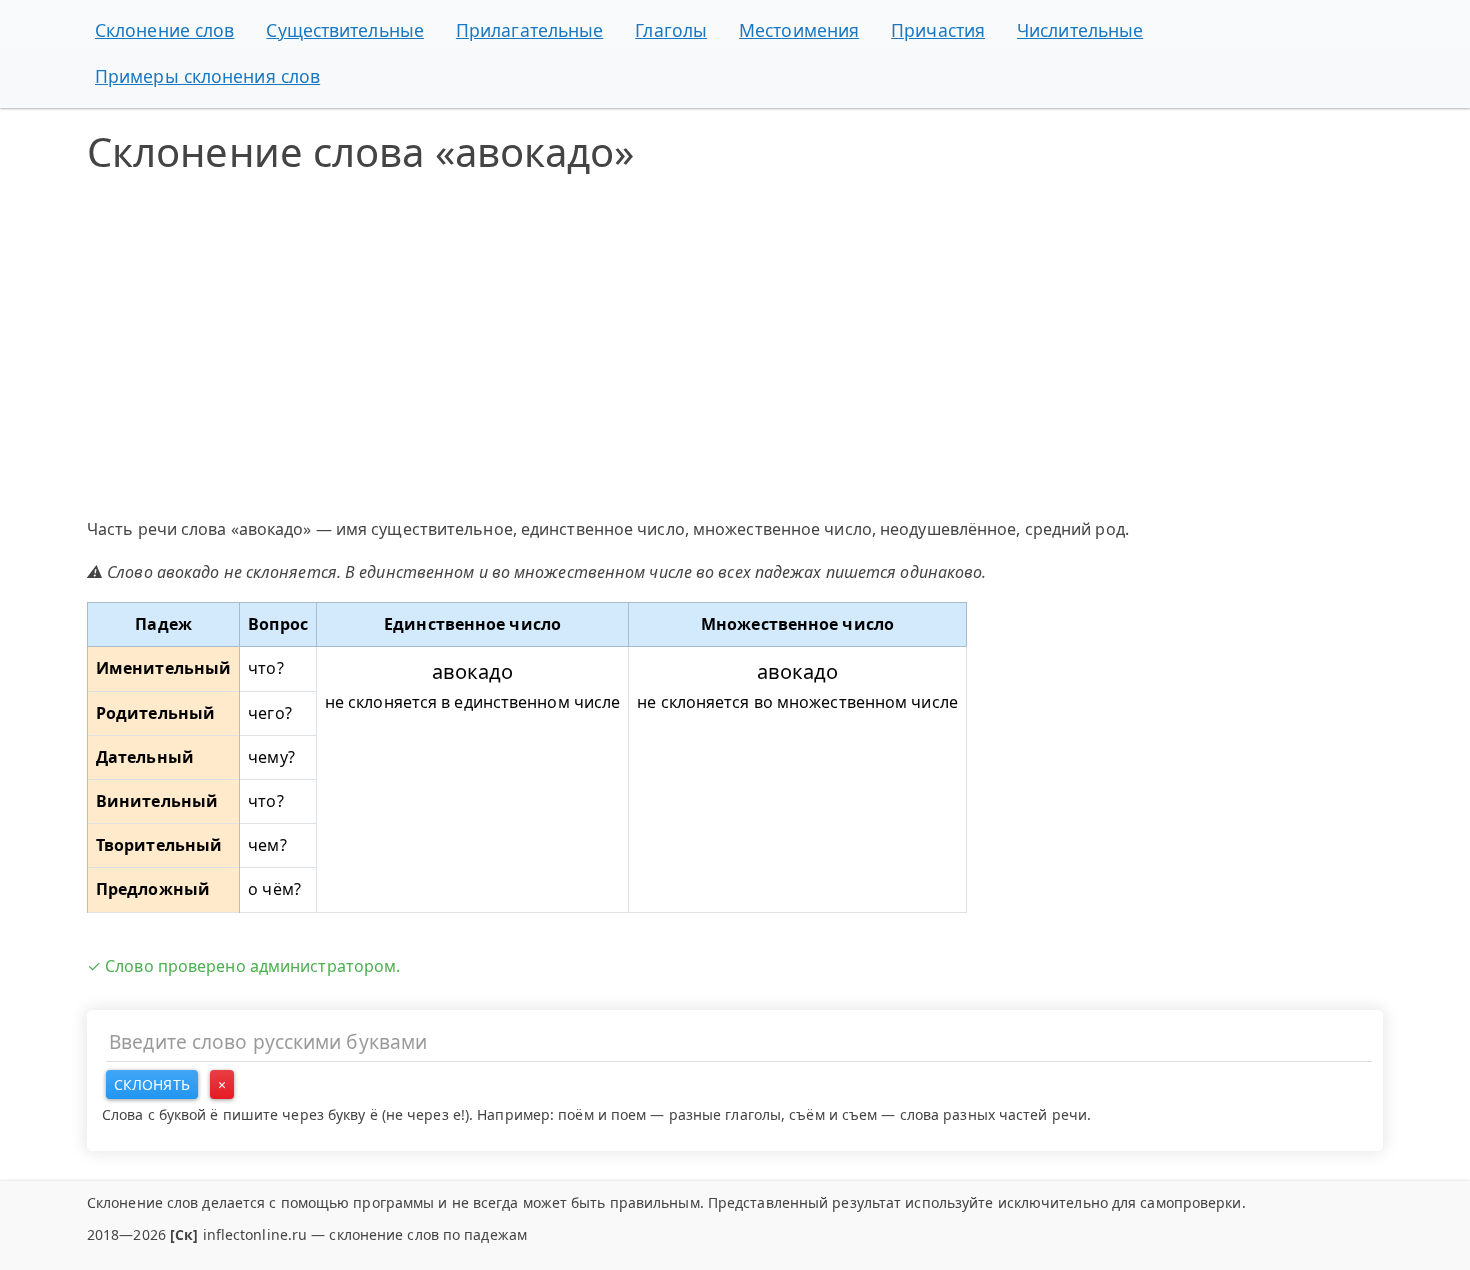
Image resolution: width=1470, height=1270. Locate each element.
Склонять (152, 1084)
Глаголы (671, 30)
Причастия (938, 30)
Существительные (345, 30)
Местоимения (799, 30)
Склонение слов (164, 30)
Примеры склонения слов (207, 76)
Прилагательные (529, 30)
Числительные (1080, 30)
